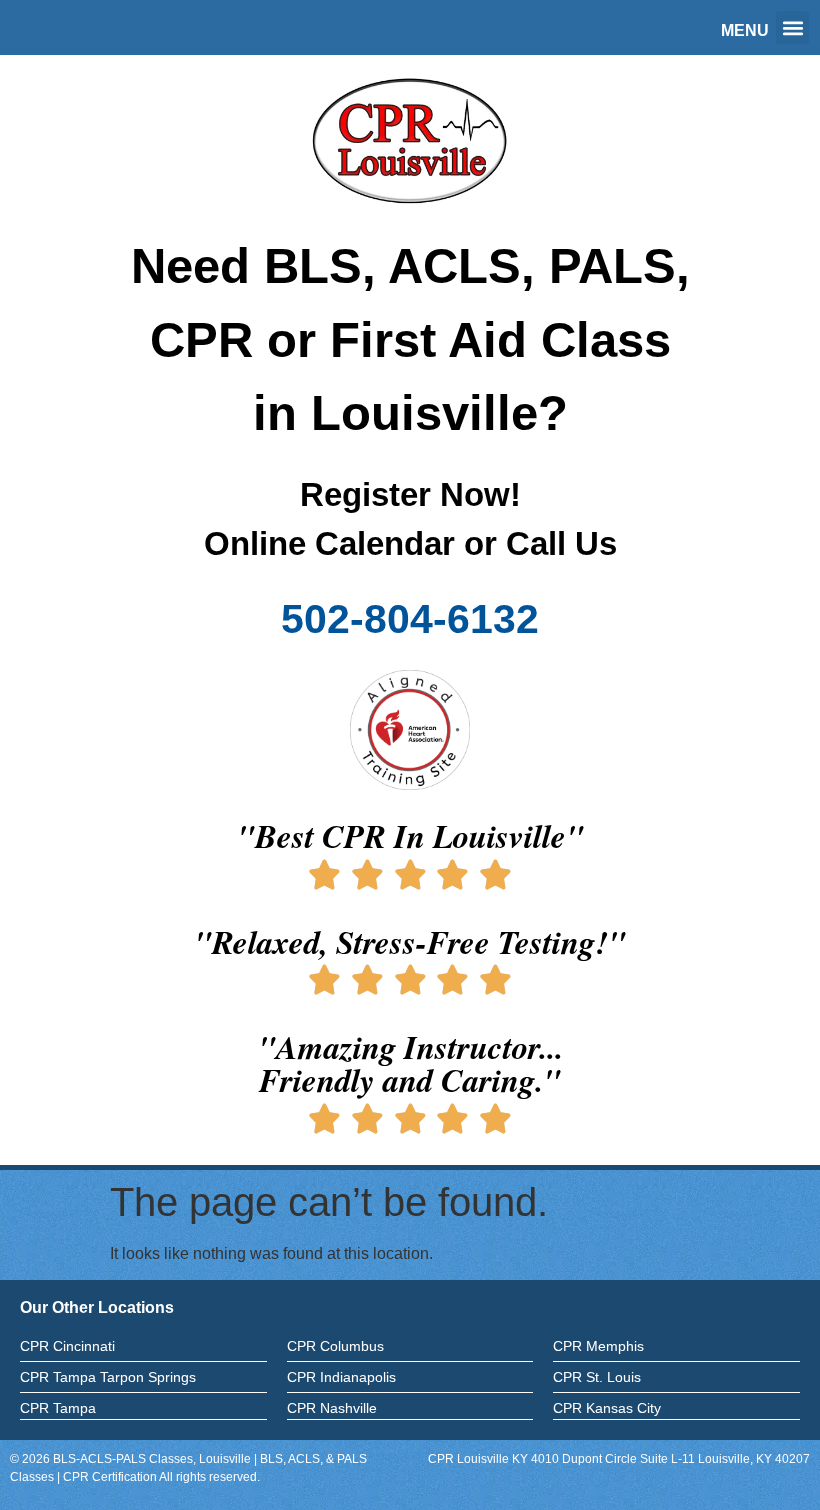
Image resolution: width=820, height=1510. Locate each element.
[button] (792, 27)
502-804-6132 (410, 619)
